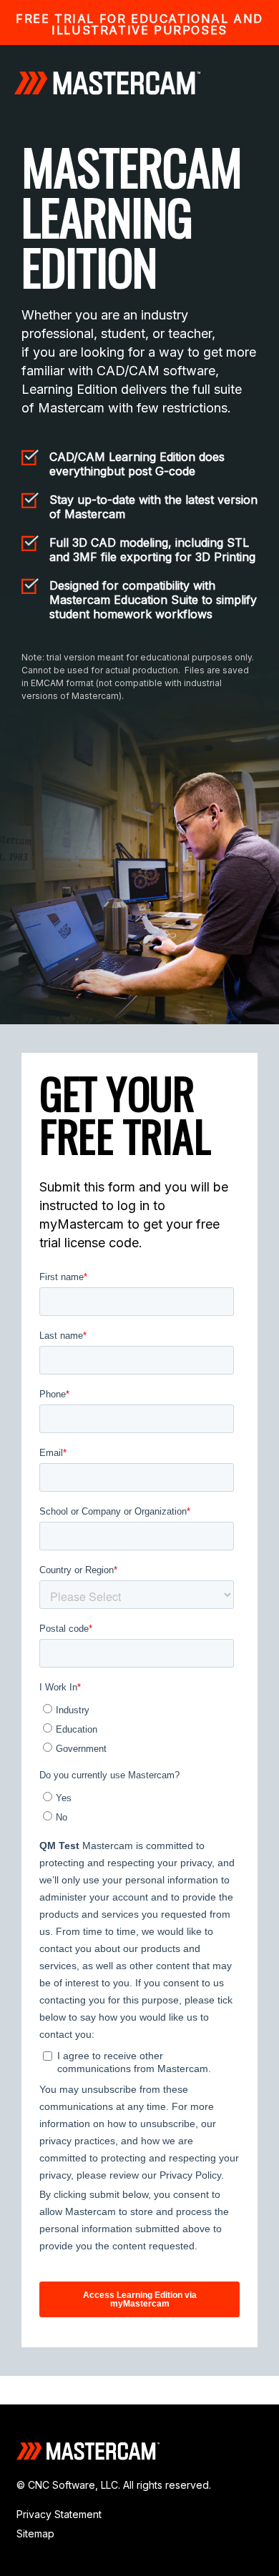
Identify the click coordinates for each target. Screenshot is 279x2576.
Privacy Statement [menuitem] (59, 2514)
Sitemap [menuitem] (35, 2533)
